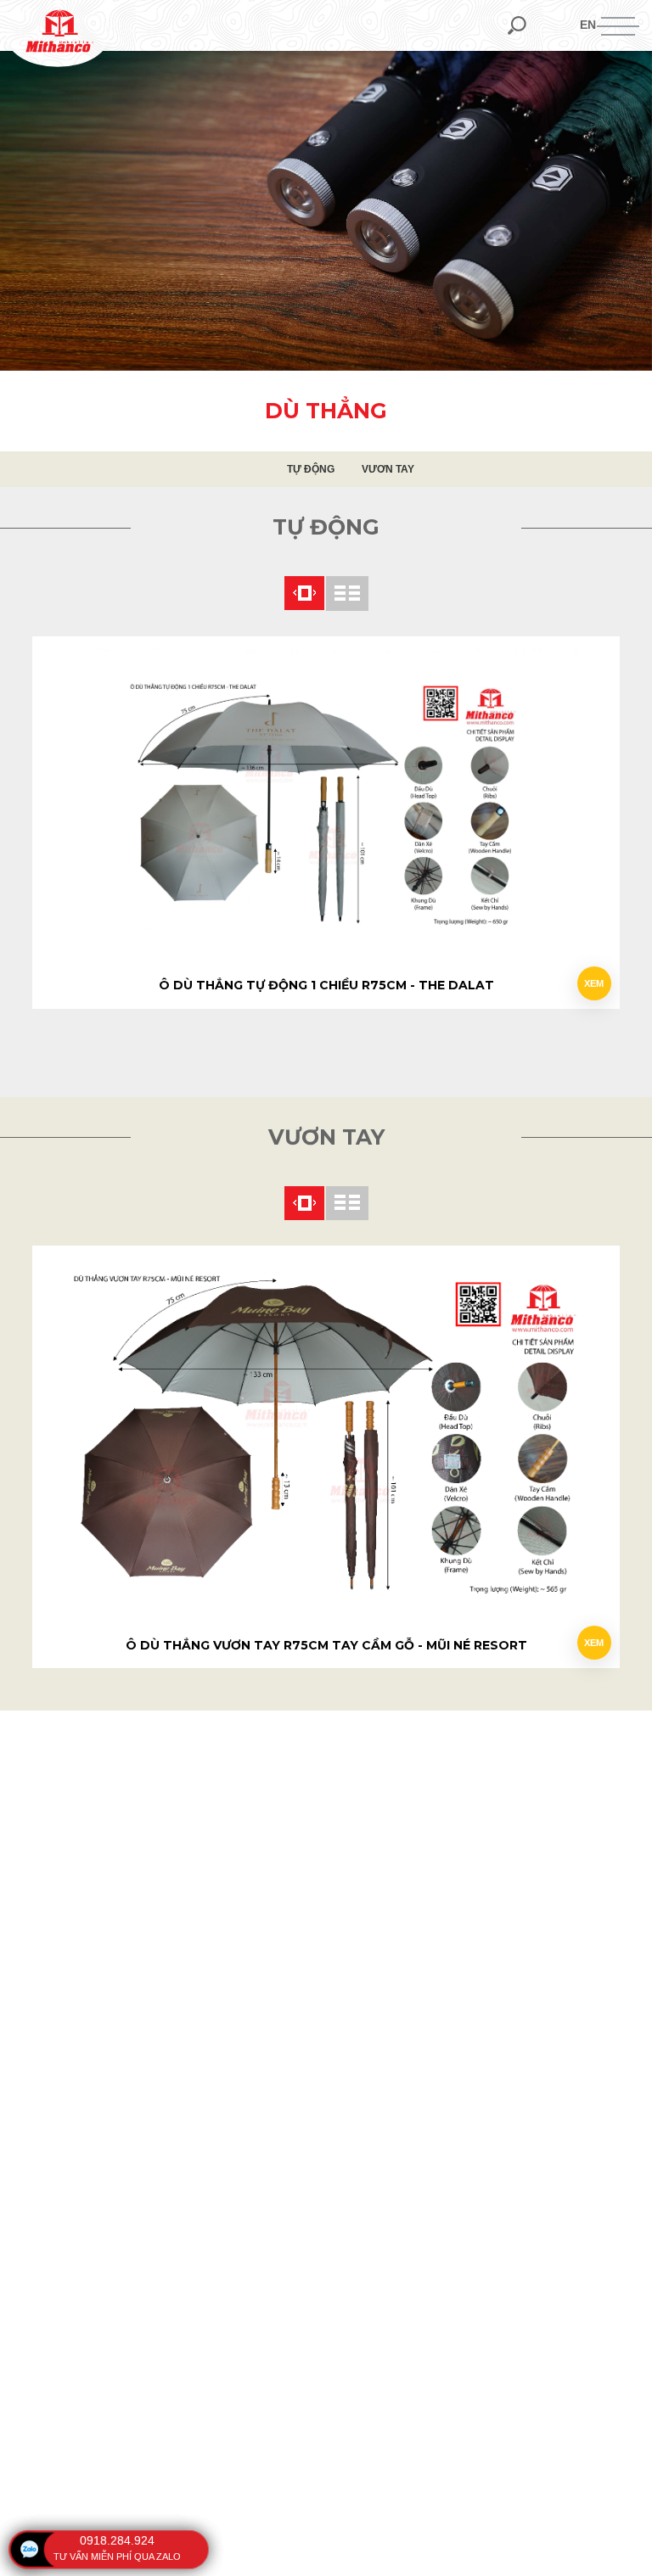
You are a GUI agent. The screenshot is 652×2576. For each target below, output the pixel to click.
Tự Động (311, 469)
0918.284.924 (117, 2540)
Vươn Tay (388, 469)
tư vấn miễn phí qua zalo (117, 2556)
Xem (594, 983)
